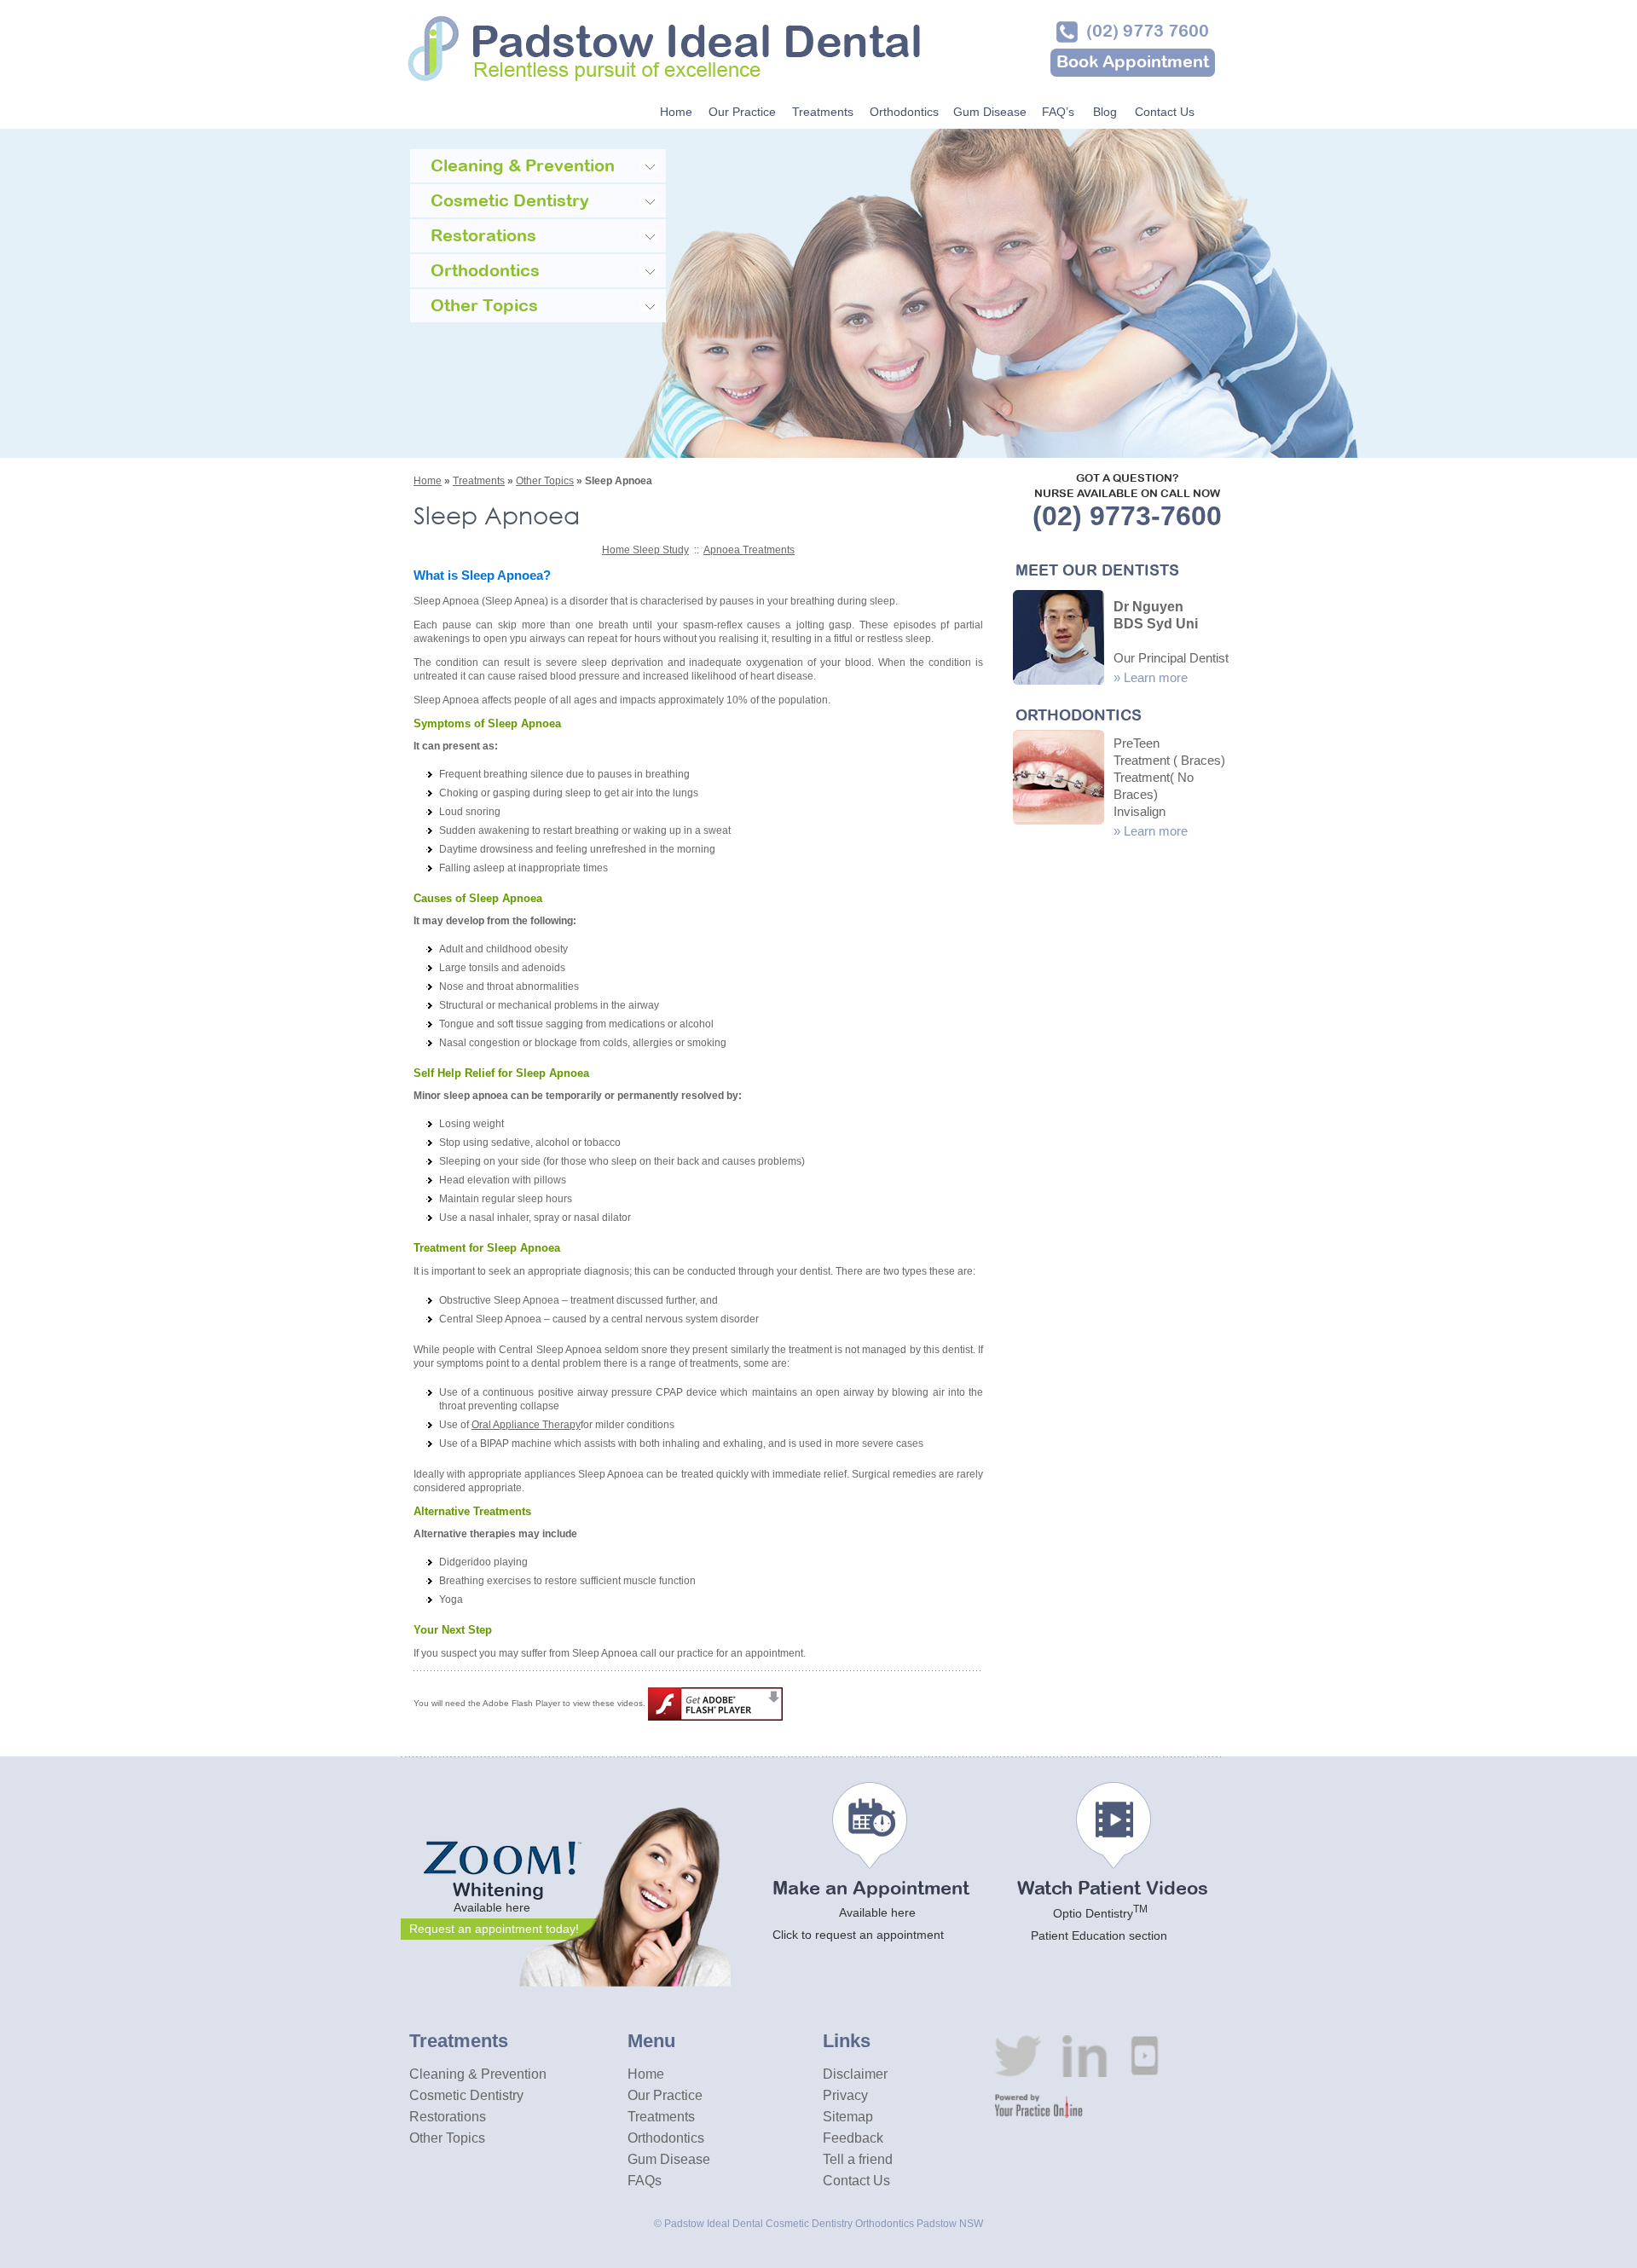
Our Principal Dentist (1171, 658)
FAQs (645, 2181)
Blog (1105, 112)
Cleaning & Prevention (478, 2074)
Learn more (1156, 677)
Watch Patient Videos (1113, 1912)
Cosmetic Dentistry (466, 2095)
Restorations (448, 2117)
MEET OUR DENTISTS (1097, 572)
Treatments (823, 112)
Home (676, 112)
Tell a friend (858, 2159)
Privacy (845, 2095)
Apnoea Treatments (749, 550)
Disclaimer (855, 2074)
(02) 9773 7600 (1148, 32)
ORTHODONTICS (1079, 717)
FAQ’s (1058, 112)
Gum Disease (990, 112)
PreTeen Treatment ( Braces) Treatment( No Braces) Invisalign (1169, 777)
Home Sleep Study (645, 550)
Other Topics (545, 481)
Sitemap (848, 2117)
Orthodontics (904, 112)
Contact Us (1165, 112)
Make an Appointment (871, 1911)
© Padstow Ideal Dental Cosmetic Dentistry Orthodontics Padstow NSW (818, 2224)
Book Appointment (1133, 63)
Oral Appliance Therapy (526, 1425)
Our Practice (742, 112)
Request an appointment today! (494, 1929)
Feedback (853, 2138)
